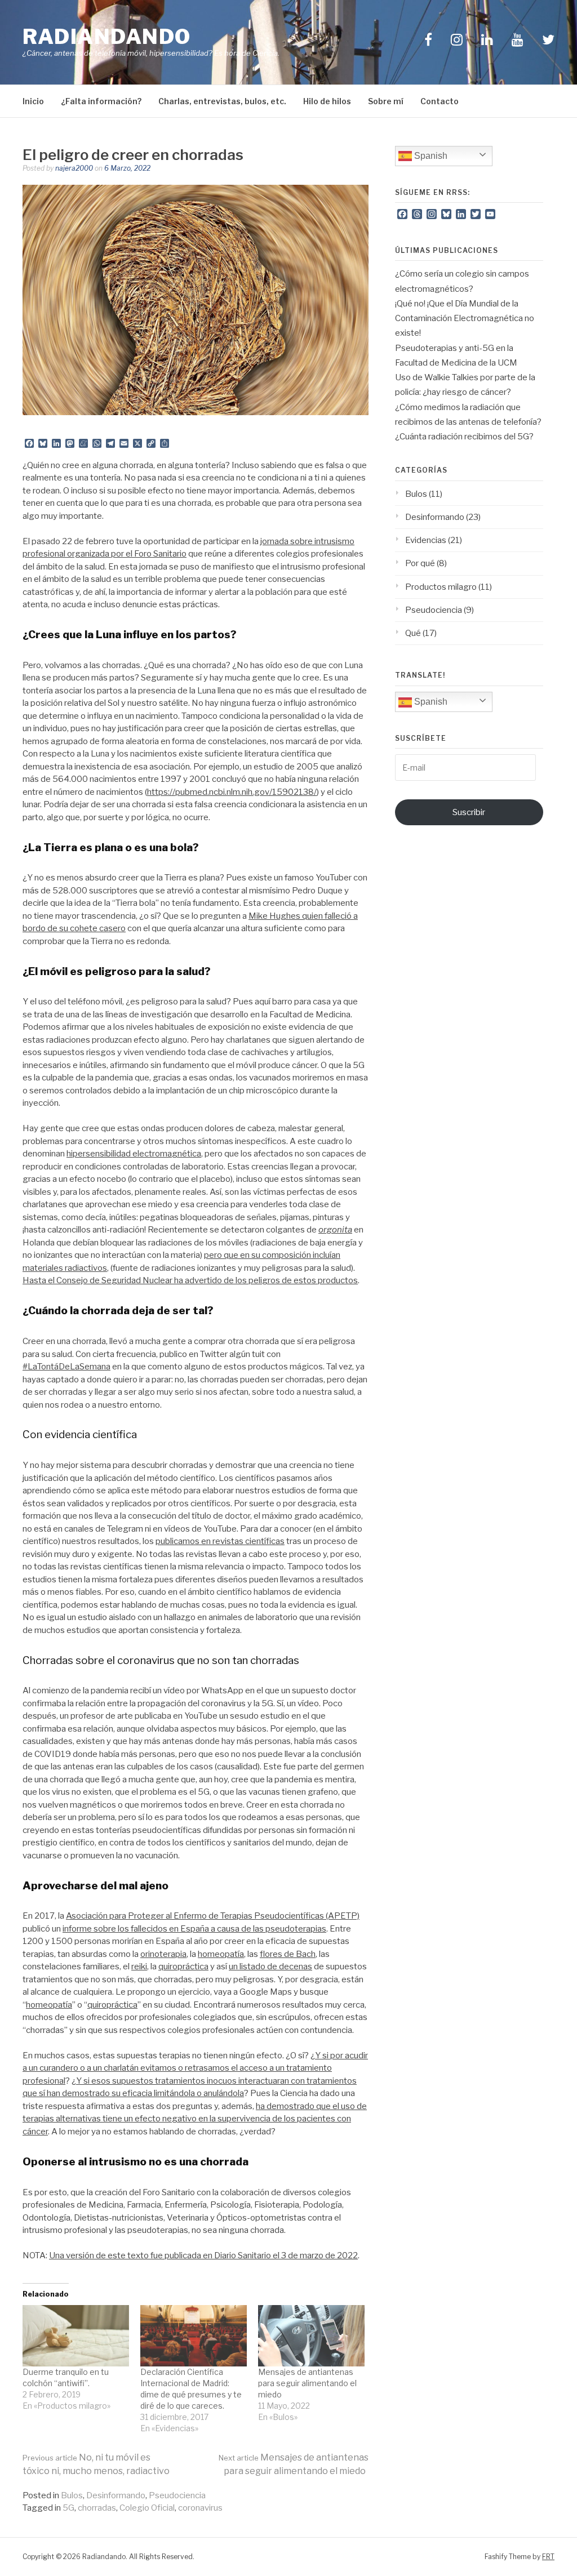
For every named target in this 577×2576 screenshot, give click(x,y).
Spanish (430, 156)
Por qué (420, 563)
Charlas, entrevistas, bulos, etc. (222, 101)
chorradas (97, 2508)
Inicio (33, 101)
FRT (548, 2557)
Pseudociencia (177, 2495)
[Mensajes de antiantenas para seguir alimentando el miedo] (311, 2335)
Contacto (440, 101)
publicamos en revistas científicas (220, 1541)
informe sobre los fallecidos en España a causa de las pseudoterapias (194, 1929)
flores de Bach (288, 1954)
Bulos (72, 2495)
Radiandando (107, 37)
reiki (139, 1967)
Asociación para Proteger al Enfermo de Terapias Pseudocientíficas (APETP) (213, 1916)
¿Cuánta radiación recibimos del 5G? (464, 437)
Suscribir (469, 812)
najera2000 (74, 168)
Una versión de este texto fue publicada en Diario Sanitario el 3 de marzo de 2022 (203, 2255)
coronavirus (200, 2508)
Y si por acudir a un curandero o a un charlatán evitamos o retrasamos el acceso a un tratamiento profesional (195, 2068)
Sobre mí (386, 101)
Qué (413, 633)
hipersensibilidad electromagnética (134, 1154)
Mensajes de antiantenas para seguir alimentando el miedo (307, 2383)
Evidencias (426, 540)
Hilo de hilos (327, 101)
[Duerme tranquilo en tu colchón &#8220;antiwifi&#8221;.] (76, 2335)
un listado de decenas (270, 1967)
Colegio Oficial (147, 2508)
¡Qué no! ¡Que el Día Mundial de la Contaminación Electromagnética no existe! (465, 319)
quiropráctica (183, 1967)
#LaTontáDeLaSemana (66, 1367)
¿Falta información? (101, 101)
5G (68, 2508)
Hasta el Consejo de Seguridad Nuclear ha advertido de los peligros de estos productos (190, 1280)
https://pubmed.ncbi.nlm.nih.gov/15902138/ (232, 792)
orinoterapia (163, 1954)
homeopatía (221, 1954)
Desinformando (116, 2495)
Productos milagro (441, 587)
